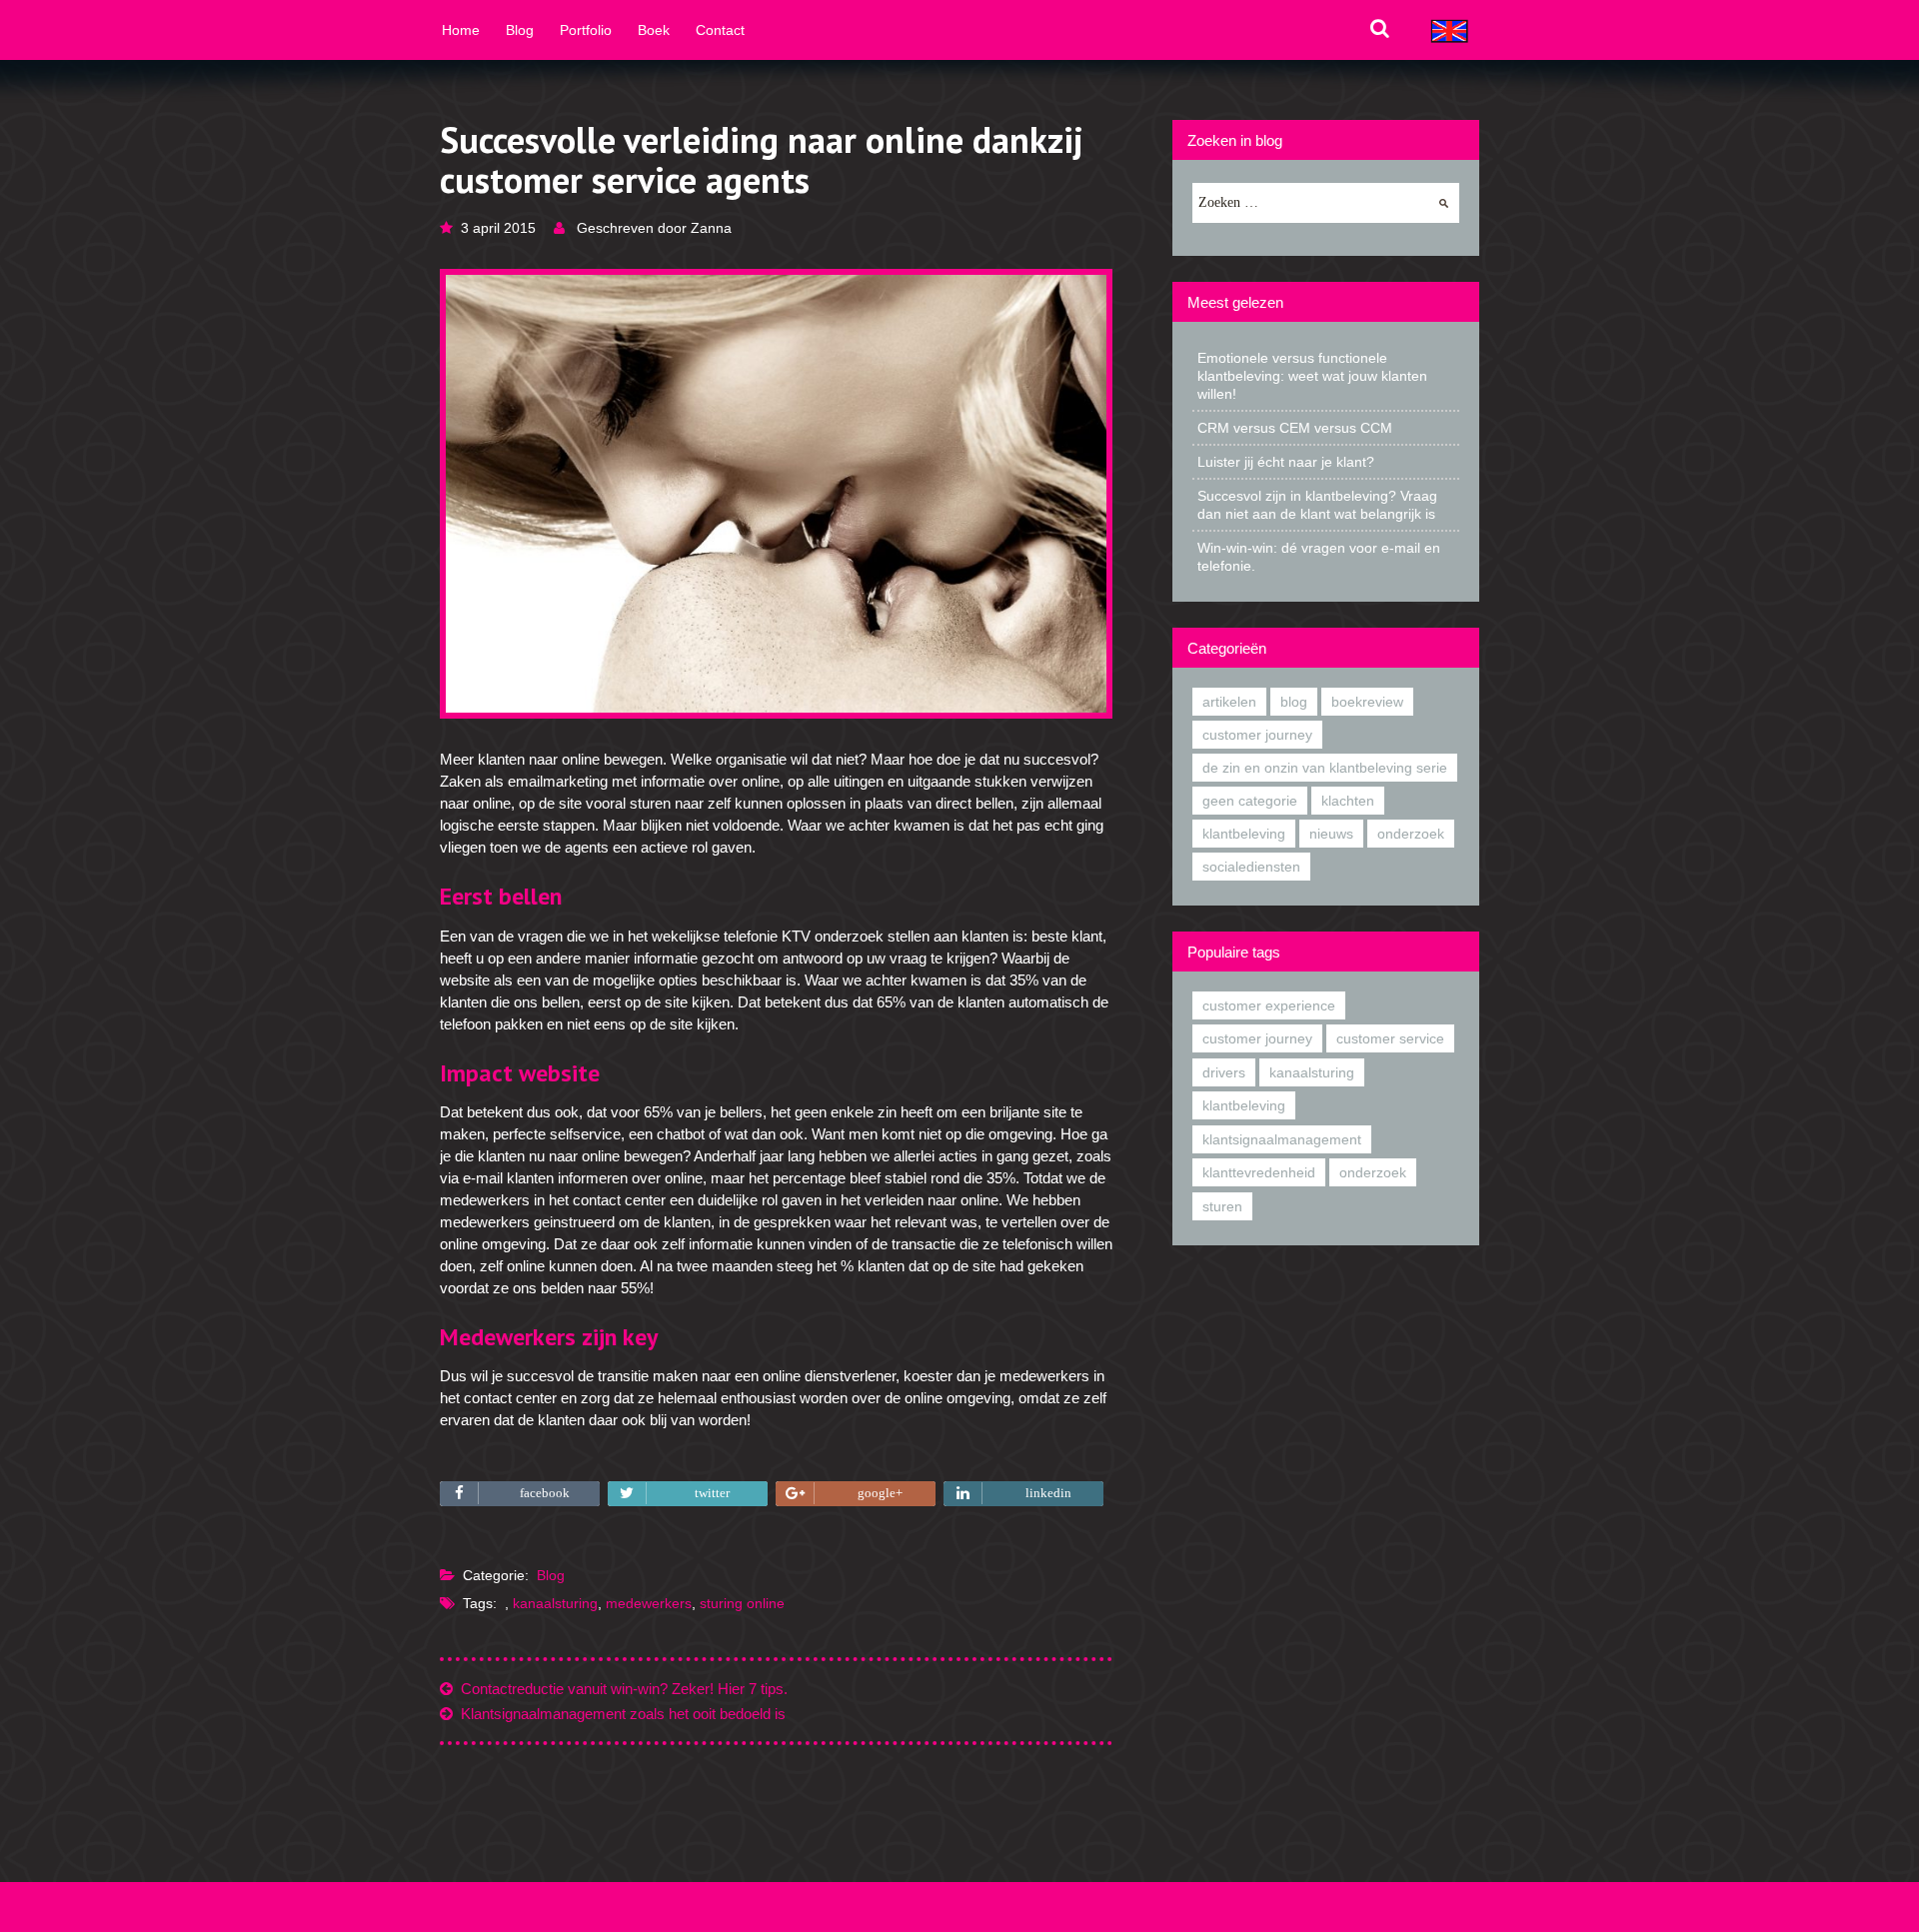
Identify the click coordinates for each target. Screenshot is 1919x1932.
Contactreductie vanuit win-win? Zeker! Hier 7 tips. (620, 1689)
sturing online (742, 1603)
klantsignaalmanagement (1282, 1139)
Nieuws (1331, 834)
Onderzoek (1411, 834)
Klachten (1348, 801)
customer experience (1269, 1005)
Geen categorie (1250, 801)
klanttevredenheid (1259, 1172)
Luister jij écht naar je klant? (1286, 462)
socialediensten (1251, 867)
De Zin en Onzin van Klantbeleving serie (1325, 768)
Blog (551, 1575)
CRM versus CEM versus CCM (1295, 428)
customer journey (1257, 735)
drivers (1224, 1072)
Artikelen (1229, 702)
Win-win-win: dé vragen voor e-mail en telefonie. (1319, 557)
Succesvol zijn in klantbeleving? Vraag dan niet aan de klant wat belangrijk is (1317, 505)
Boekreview (1367, 702)
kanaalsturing (555, 1603)
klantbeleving (1244, 834)
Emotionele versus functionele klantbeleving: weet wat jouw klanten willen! (1312, 376)
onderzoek (1373, 1172)
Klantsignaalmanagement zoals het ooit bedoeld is (619, 1714)
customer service (1390, 1038)
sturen (1222, 1206)
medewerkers (649, 1603)
